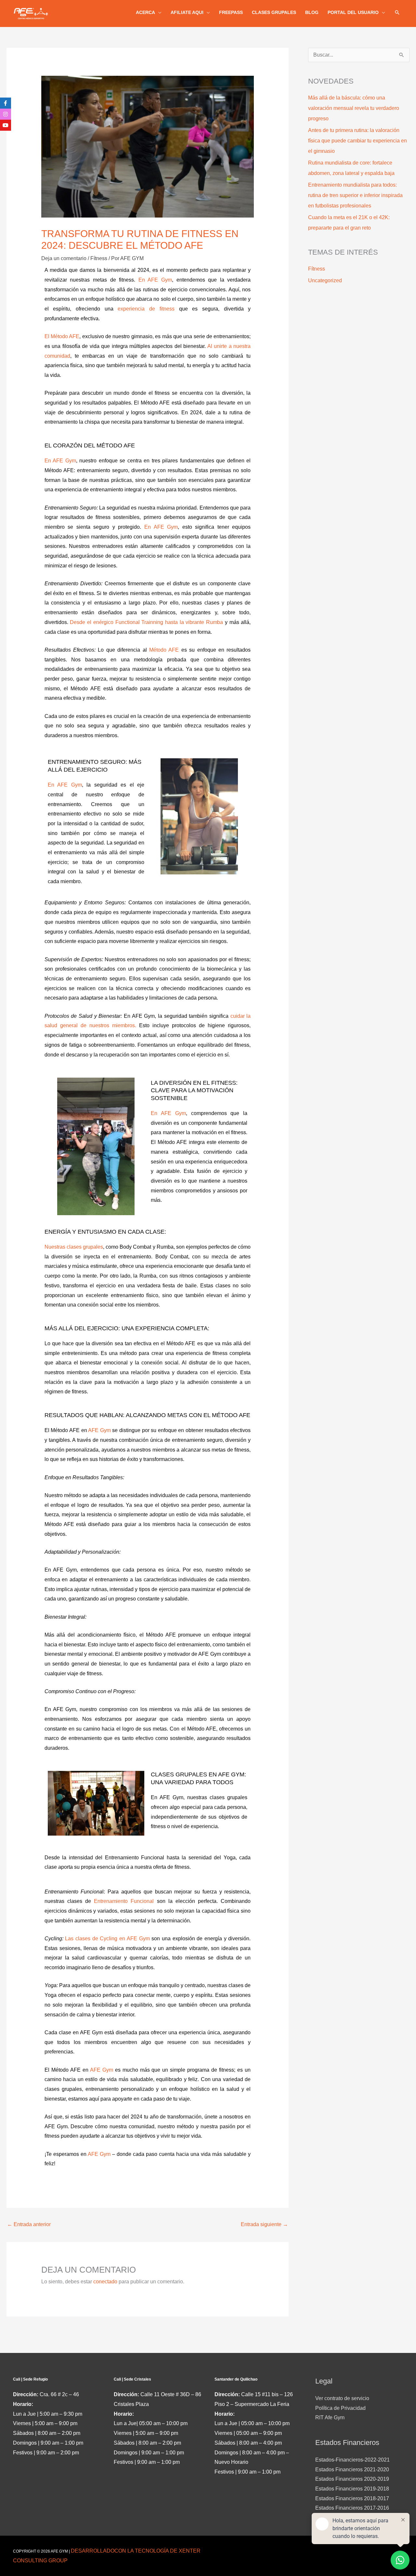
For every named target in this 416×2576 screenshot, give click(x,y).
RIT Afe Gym (330, 2417)
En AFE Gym (155, 280)
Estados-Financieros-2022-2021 (352, 2460)
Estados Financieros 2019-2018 (352, 2489)
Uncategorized (325, 280)
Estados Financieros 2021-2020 (352, 2470)
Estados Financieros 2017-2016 (352, 2508)
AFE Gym (99, 1430)
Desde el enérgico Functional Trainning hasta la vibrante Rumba (146, 622)
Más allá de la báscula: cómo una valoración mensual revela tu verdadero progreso (354, 108)
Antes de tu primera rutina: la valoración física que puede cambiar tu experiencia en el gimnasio (357, 141)
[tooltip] (6, 103)
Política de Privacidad (340, 2408)
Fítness (99, 258)
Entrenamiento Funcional (124, 1901)
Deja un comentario (64, 258)
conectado (105, 2282)
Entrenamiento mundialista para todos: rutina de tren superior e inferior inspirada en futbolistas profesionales (355, 195)
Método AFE (164, 650)
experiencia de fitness (146, 309)
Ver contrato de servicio (342, 2398)
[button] (397, 12)
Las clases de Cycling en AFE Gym (107, 1939)
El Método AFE (62, 336)
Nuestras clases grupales (74, 1247)
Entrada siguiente (264, 2224)
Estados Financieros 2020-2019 (352, 2479)
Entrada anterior (29, 2224)
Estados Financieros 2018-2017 (352, 2498)
